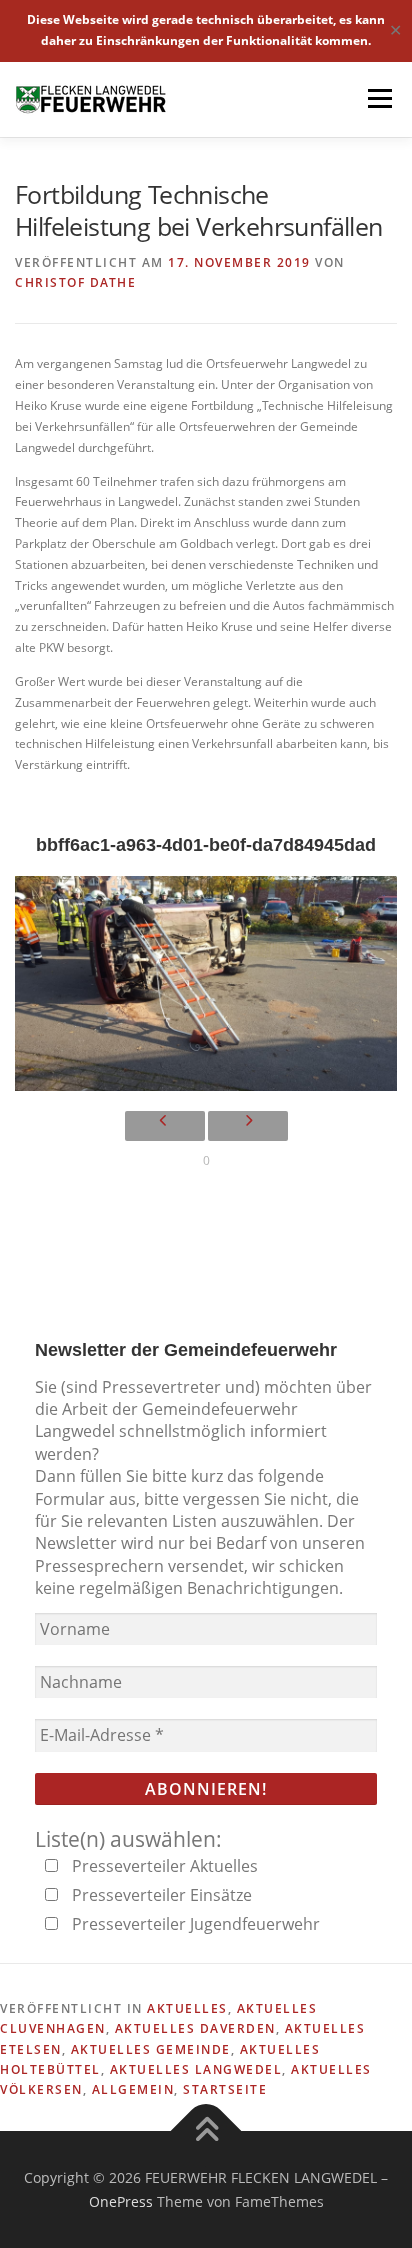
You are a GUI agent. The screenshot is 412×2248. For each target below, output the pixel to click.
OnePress (121, 2201)
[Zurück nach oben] (206, 2130)
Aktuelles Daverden (195, 2028)
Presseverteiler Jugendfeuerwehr (194, 1924)
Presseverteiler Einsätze (160, 1895)
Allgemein (133, 2089)
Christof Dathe (75, 282)
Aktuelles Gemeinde (151, 2049)
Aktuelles (187, 2008)
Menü (378, 99)
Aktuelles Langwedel (196, 2069)
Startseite (225, 2089)
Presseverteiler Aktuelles (163, 1866)
